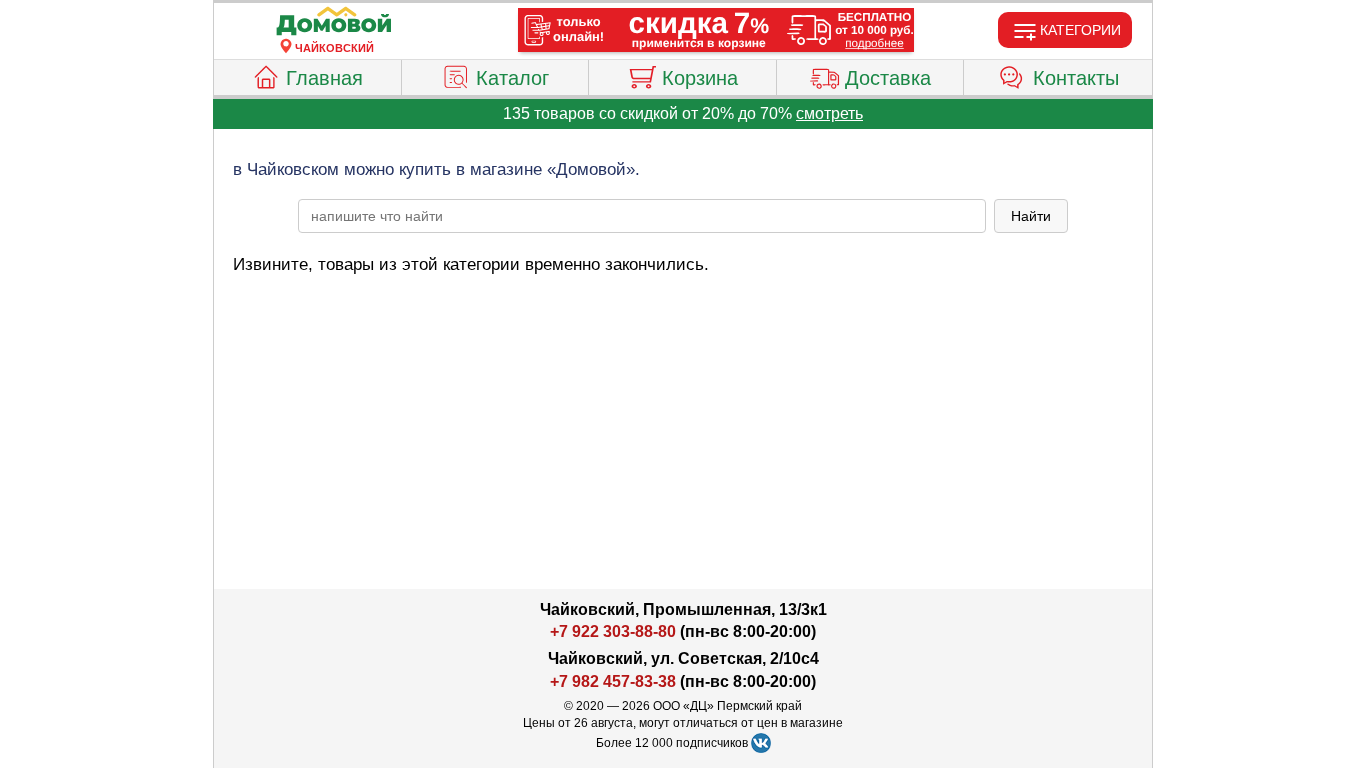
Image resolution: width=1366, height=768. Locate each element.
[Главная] (334, 22)
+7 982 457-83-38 (613, 681)
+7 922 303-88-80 (613, 631)
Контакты (1076, 78)
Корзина (700, 78)
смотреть (829, 113)
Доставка (888, 78)
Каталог (512, 78)
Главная (324, 78)
